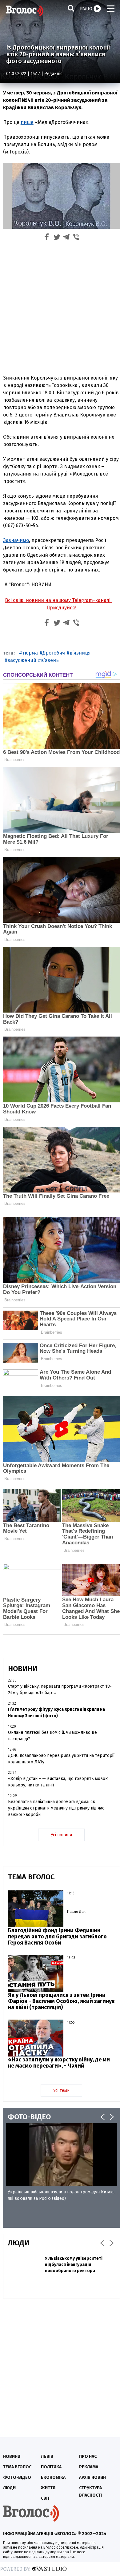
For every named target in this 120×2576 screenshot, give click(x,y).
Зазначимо (16, 540)
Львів (47, 2457)
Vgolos (25, 11)
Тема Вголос (17, 2467)
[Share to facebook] (47, 238)
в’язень (50, 660)
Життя (48, 2488)
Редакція (53, 74)
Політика (51, 2467)
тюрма (30, 653)
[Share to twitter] (57, 238)
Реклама (89, 2467)
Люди (9, 2488)
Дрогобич (54, 653)
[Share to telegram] (66, 238)
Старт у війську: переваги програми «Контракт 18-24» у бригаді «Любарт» (60, 1690)
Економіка (53, 2477)
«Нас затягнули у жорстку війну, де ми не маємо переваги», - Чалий (59, 2063)
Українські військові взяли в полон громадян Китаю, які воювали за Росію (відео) (61, 2195)
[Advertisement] (60, 307)
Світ (45, 2498)
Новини (12, 2457)
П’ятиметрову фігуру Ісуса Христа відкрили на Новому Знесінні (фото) (56, 1713)
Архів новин (92, 2477)
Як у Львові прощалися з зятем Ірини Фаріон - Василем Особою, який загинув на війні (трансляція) (61, 2001)
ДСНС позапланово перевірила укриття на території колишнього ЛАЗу (61, 1759)
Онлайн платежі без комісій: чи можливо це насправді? (52, 1736)
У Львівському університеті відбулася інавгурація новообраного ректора (74, 2265)
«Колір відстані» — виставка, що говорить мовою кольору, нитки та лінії (58, 1782)
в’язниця (80, 653)
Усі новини (61, 1835)
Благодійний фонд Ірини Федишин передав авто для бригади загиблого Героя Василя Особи (57, 1937)
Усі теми (61, 2090)
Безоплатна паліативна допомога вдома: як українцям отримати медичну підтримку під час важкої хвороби (56, 1808)
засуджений (22, 660)
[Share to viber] (76, 238)
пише (27, 122)
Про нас (88, 2457)
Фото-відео (17, 2477)
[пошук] (71, 8)
